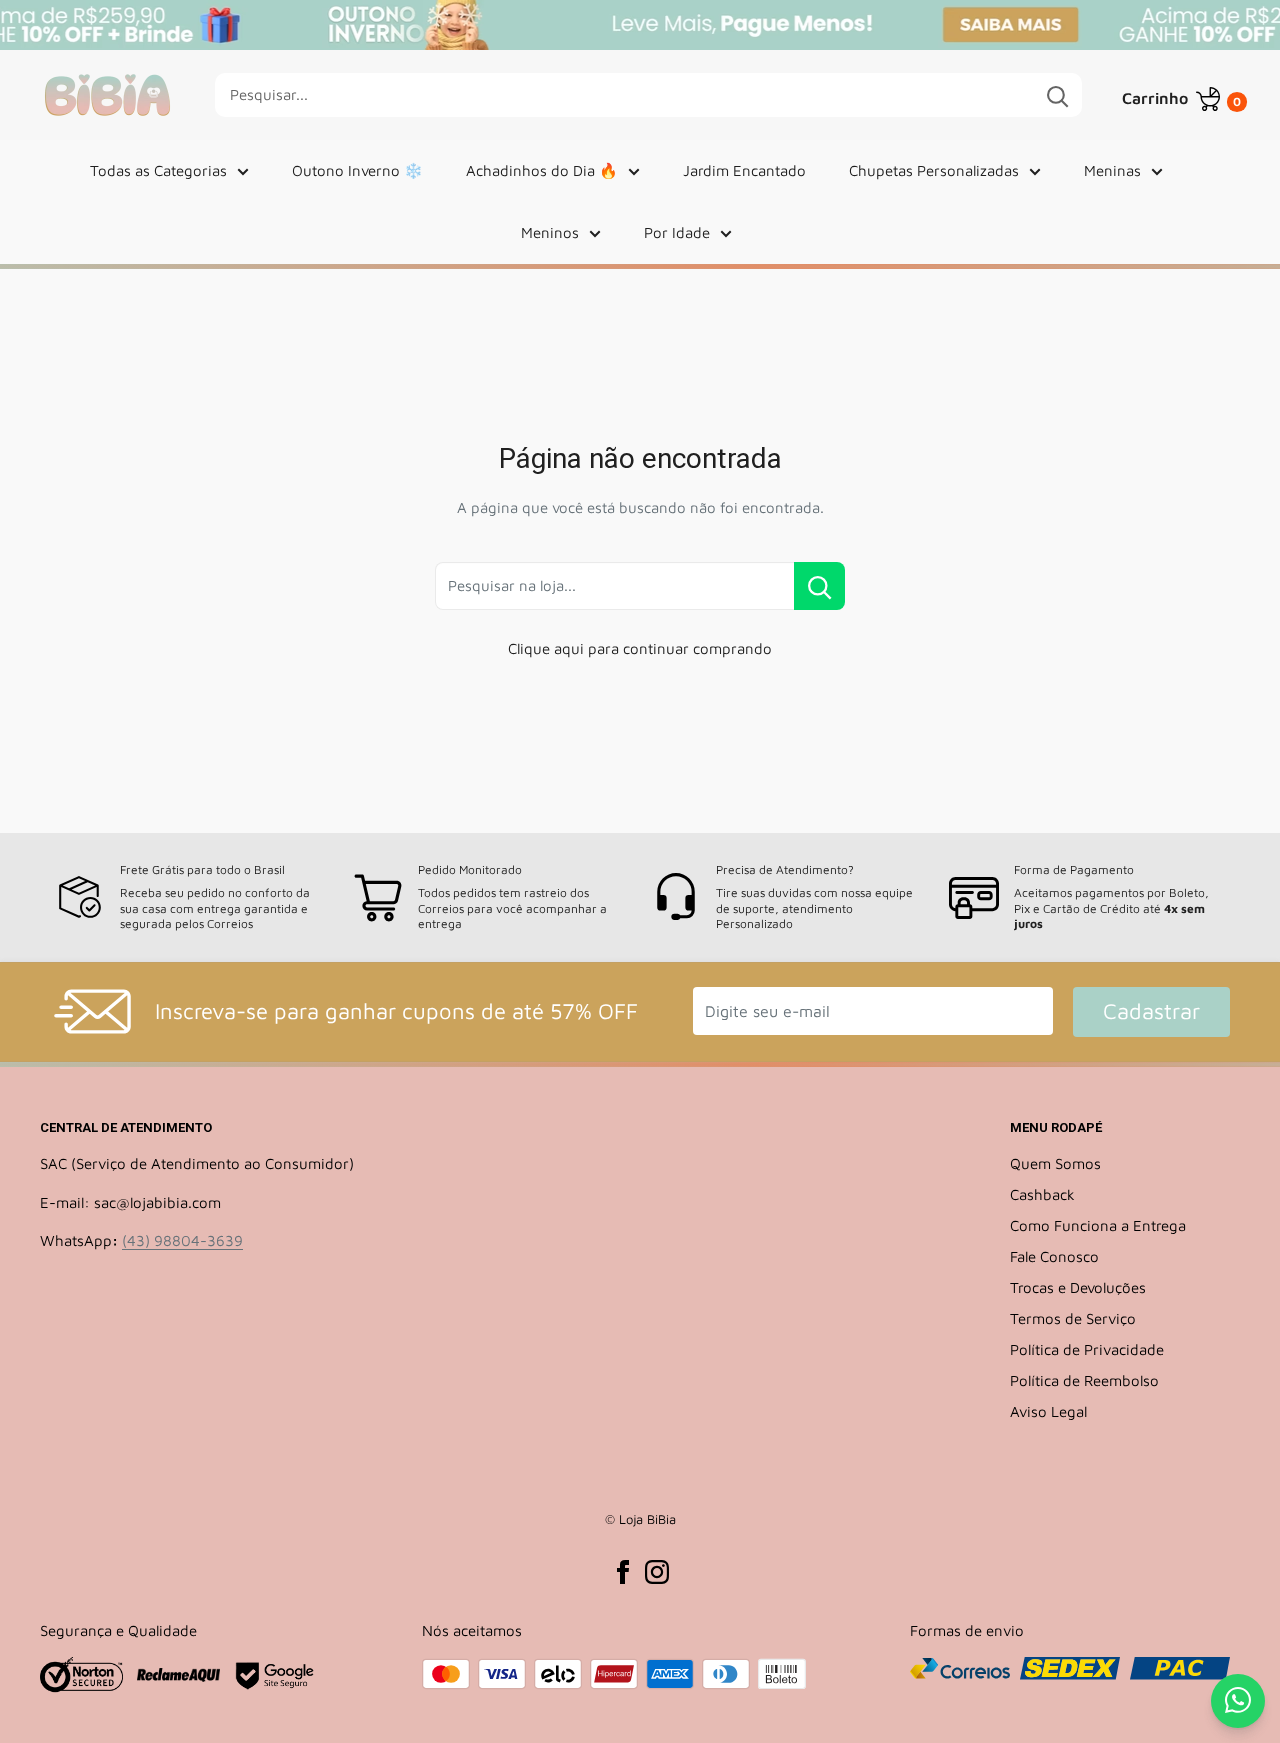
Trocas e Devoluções (1078, 1287)
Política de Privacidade (1087, 1349)
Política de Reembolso (1084, 1380)
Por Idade (677, 232)
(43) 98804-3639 (182, 1240)
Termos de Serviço (1073, 1318)
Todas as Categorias (158, 170)
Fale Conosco (1054, 1256)
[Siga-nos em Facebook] (623, 1571)
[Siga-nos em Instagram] (657, 1571)
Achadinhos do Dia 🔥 (542, 170)
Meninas (1112, 170)
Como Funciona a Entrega (1098, 1225)
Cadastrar (1151, 1011)
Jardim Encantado (744, 170)
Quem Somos (1055, 1163)
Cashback (1042, 1194)
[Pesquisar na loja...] (819, 586)
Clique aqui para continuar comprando (640, 648)
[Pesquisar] (1057, 95)
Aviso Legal (1048, 1411)
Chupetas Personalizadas (934, 170)
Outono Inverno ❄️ (357, 170)
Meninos (550, 232)
